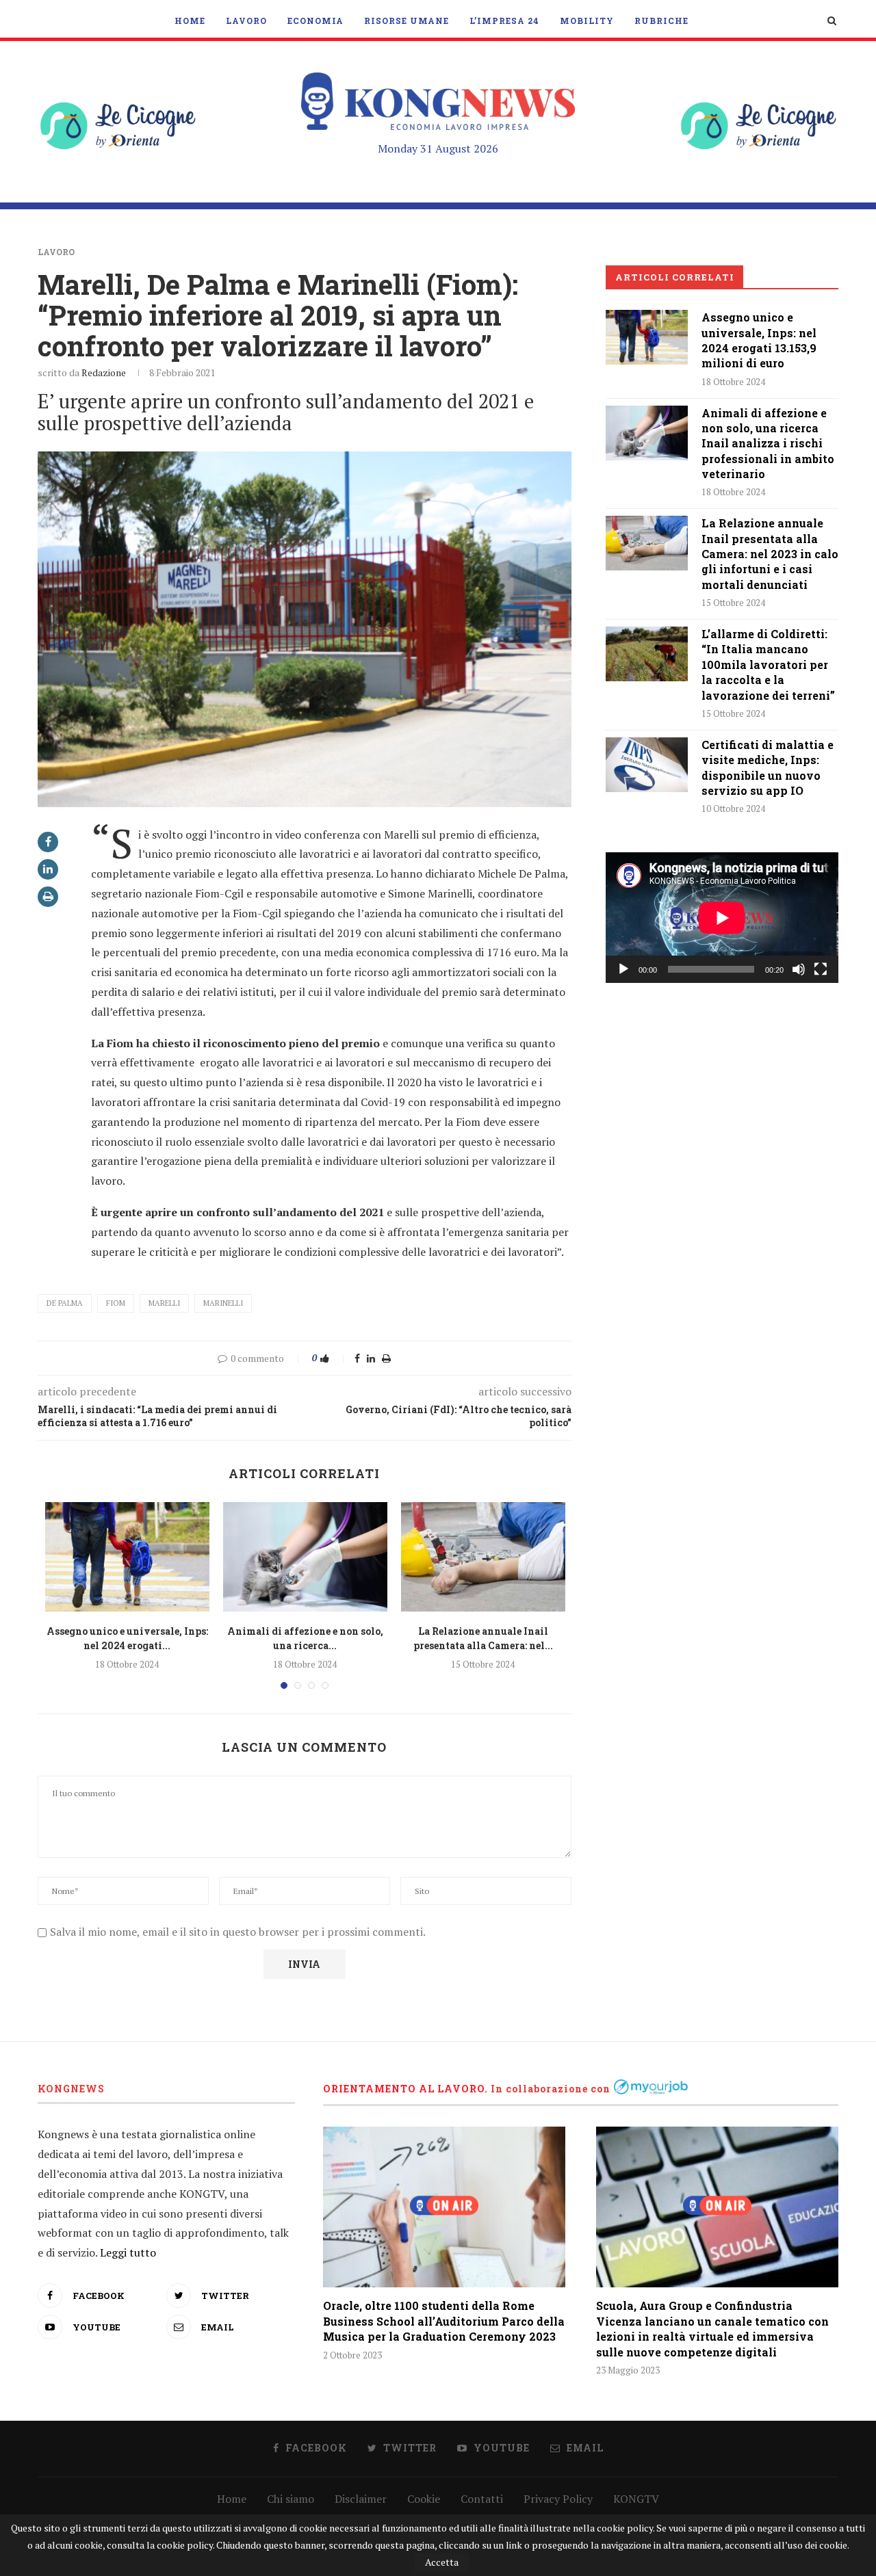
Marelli (164, 1303)
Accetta (442, 2562)
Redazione (104, 372)
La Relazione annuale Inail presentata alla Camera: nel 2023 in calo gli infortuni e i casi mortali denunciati (770, 554)
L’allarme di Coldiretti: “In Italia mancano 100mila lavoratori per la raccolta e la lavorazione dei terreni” (768, 665)
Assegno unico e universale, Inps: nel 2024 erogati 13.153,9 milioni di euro (759, 340)
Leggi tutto (128, 2252)
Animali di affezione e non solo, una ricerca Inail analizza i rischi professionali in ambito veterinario (768, 444)
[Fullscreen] (821, 969)
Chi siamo (291, 2499)
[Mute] (799, 969)
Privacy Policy (558, 2499)
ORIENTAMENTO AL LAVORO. (405, 2089)
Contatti (482, 2499)
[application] (722, 918)
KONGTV (636, 2499)
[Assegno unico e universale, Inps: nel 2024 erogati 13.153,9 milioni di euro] (127, 1557)
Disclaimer (361, 2499)
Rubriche (661, 21)
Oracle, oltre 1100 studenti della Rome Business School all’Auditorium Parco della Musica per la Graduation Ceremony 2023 (444, 2321)
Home (190, 21)
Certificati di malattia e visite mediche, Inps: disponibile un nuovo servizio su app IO (768, 767)
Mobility (587, 21)
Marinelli (223, 1303)
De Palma (65, 1303)
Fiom (116, 1303)
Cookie (424, 2499)
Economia (315, 21)
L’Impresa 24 (504, 21)
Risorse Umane (407, 21)
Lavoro (246, 21)
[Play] (623, 969)
